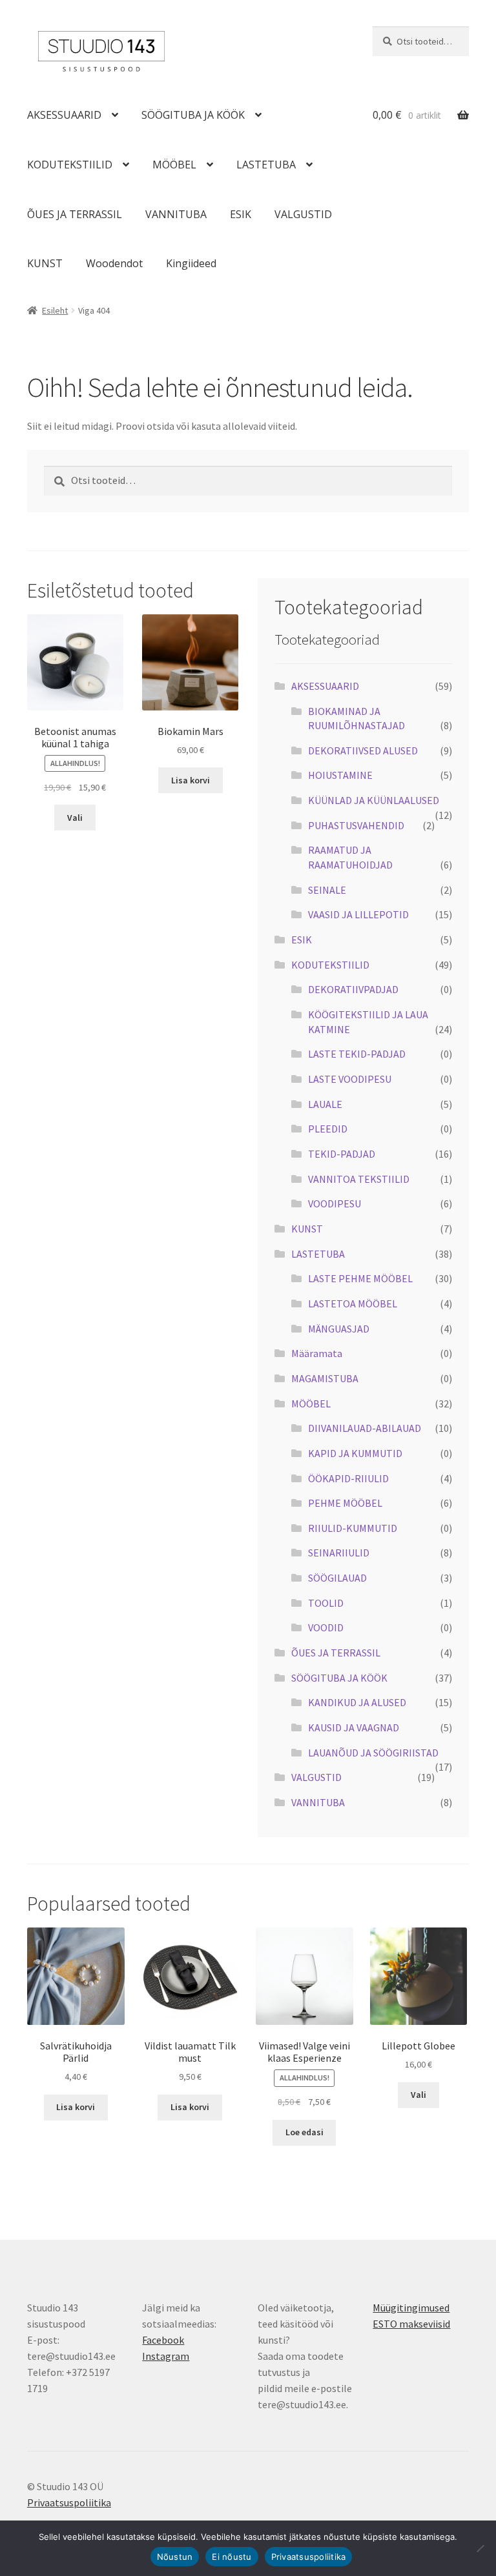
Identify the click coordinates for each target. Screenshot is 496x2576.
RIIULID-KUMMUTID (353, 1528)
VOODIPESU (335, 1203)
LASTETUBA (266, 165)
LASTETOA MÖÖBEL (353, 1303)
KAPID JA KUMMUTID (355, 1453)
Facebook (163, 2340)
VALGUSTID (303, 214)
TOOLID (326, 1603)
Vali (75, 818)
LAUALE (325, 1104)
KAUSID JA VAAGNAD (354, 1727)
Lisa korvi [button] (191, 780)
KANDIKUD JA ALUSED (357, 1702)
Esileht (55, 310)
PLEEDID (328, 1129)
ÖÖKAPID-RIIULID (348, 1478)
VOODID (326, 1627)
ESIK (241, 214)
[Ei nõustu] (480, 2548)
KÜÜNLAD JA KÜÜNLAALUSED (374, 800)
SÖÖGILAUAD (337, 1578)
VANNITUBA (176, 214)
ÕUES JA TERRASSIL (75, 214)
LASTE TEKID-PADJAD (357, 1054)
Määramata (317, 1353)
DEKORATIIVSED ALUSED (363, 750)
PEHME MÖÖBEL (345, 1503)
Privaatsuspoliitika (69, 2502)
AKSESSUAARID (64, 115)
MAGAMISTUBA (325, 1378)
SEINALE (327, 890)
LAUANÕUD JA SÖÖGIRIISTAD (373, 1753)
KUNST (45, 263)
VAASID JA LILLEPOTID (358, 914)
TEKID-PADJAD (342, 1154)
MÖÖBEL (174, 165)
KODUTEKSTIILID (70, 165)
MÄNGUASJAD (339, 1329)
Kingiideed (191, 263)
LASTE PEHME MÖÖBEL (360, 1278)
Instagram (166, 2356)
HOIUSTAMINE (340, 775)
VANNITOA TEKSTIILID (359, 1179)
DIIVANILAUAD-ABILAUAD (365, 1428)
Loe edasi (305, 2132)
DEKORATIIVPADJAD (353, 989)
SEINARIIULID (339, 1553)
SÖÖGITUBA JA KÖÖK (193, 115)
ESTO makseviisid (411, 2324)
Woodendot (114, 263)
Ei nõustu (232, 2557)
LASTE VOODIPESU (350, 1079)
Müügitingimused (411, 2308)
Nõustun (175, 2557)
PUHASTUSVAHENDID (356, 825)
